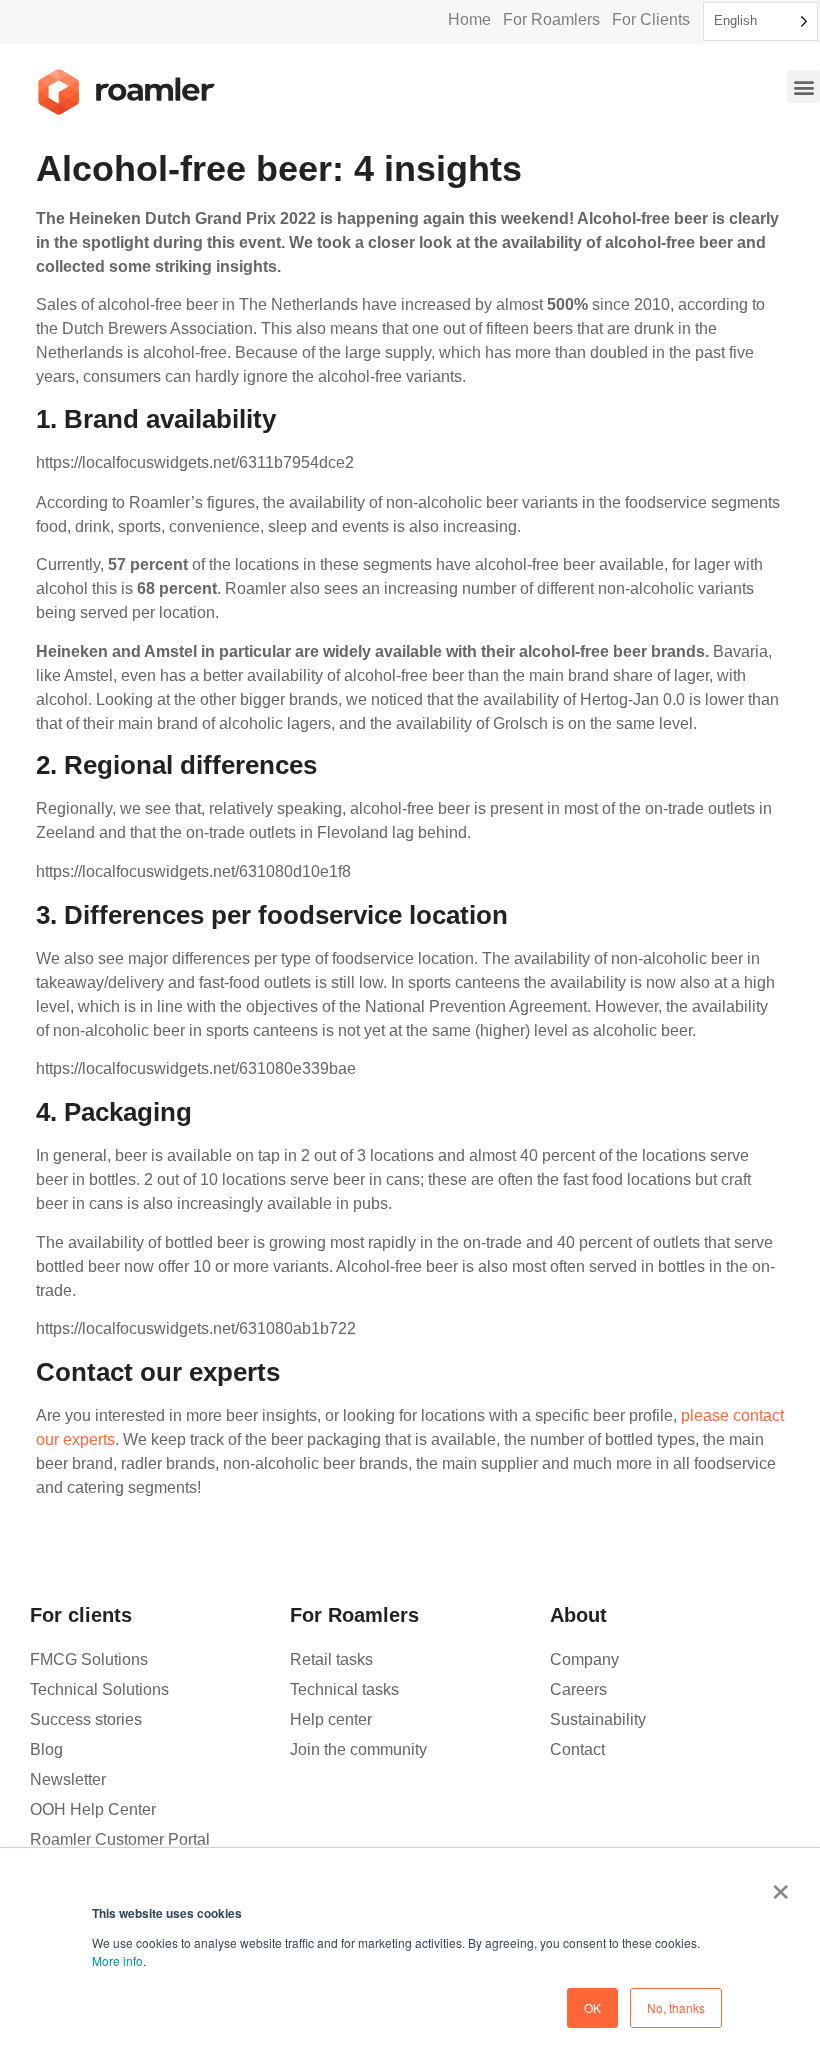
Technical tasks (344, 1689)
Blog (46, 1749)
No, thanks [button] (676, 2007)
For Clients (651, 19)
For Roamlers (551, 19)
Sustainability (598, 1719)
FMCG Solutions (89, 1659)
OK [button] (592, 2007)
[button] (803, 86)
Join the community (358, 1749)
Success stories (86, 1719)
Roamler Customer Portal (120, 1839)
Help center (331, 1719)
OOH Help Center (93, 1809)
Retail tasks (331, 1659)
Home (469, 19)
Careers (578, 1689)
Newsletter (68, 1779)
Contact (577, 1749)
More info (117, 1960)
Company (584, 1659)
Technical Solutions (99, 1689)
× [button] (780, 1885)
